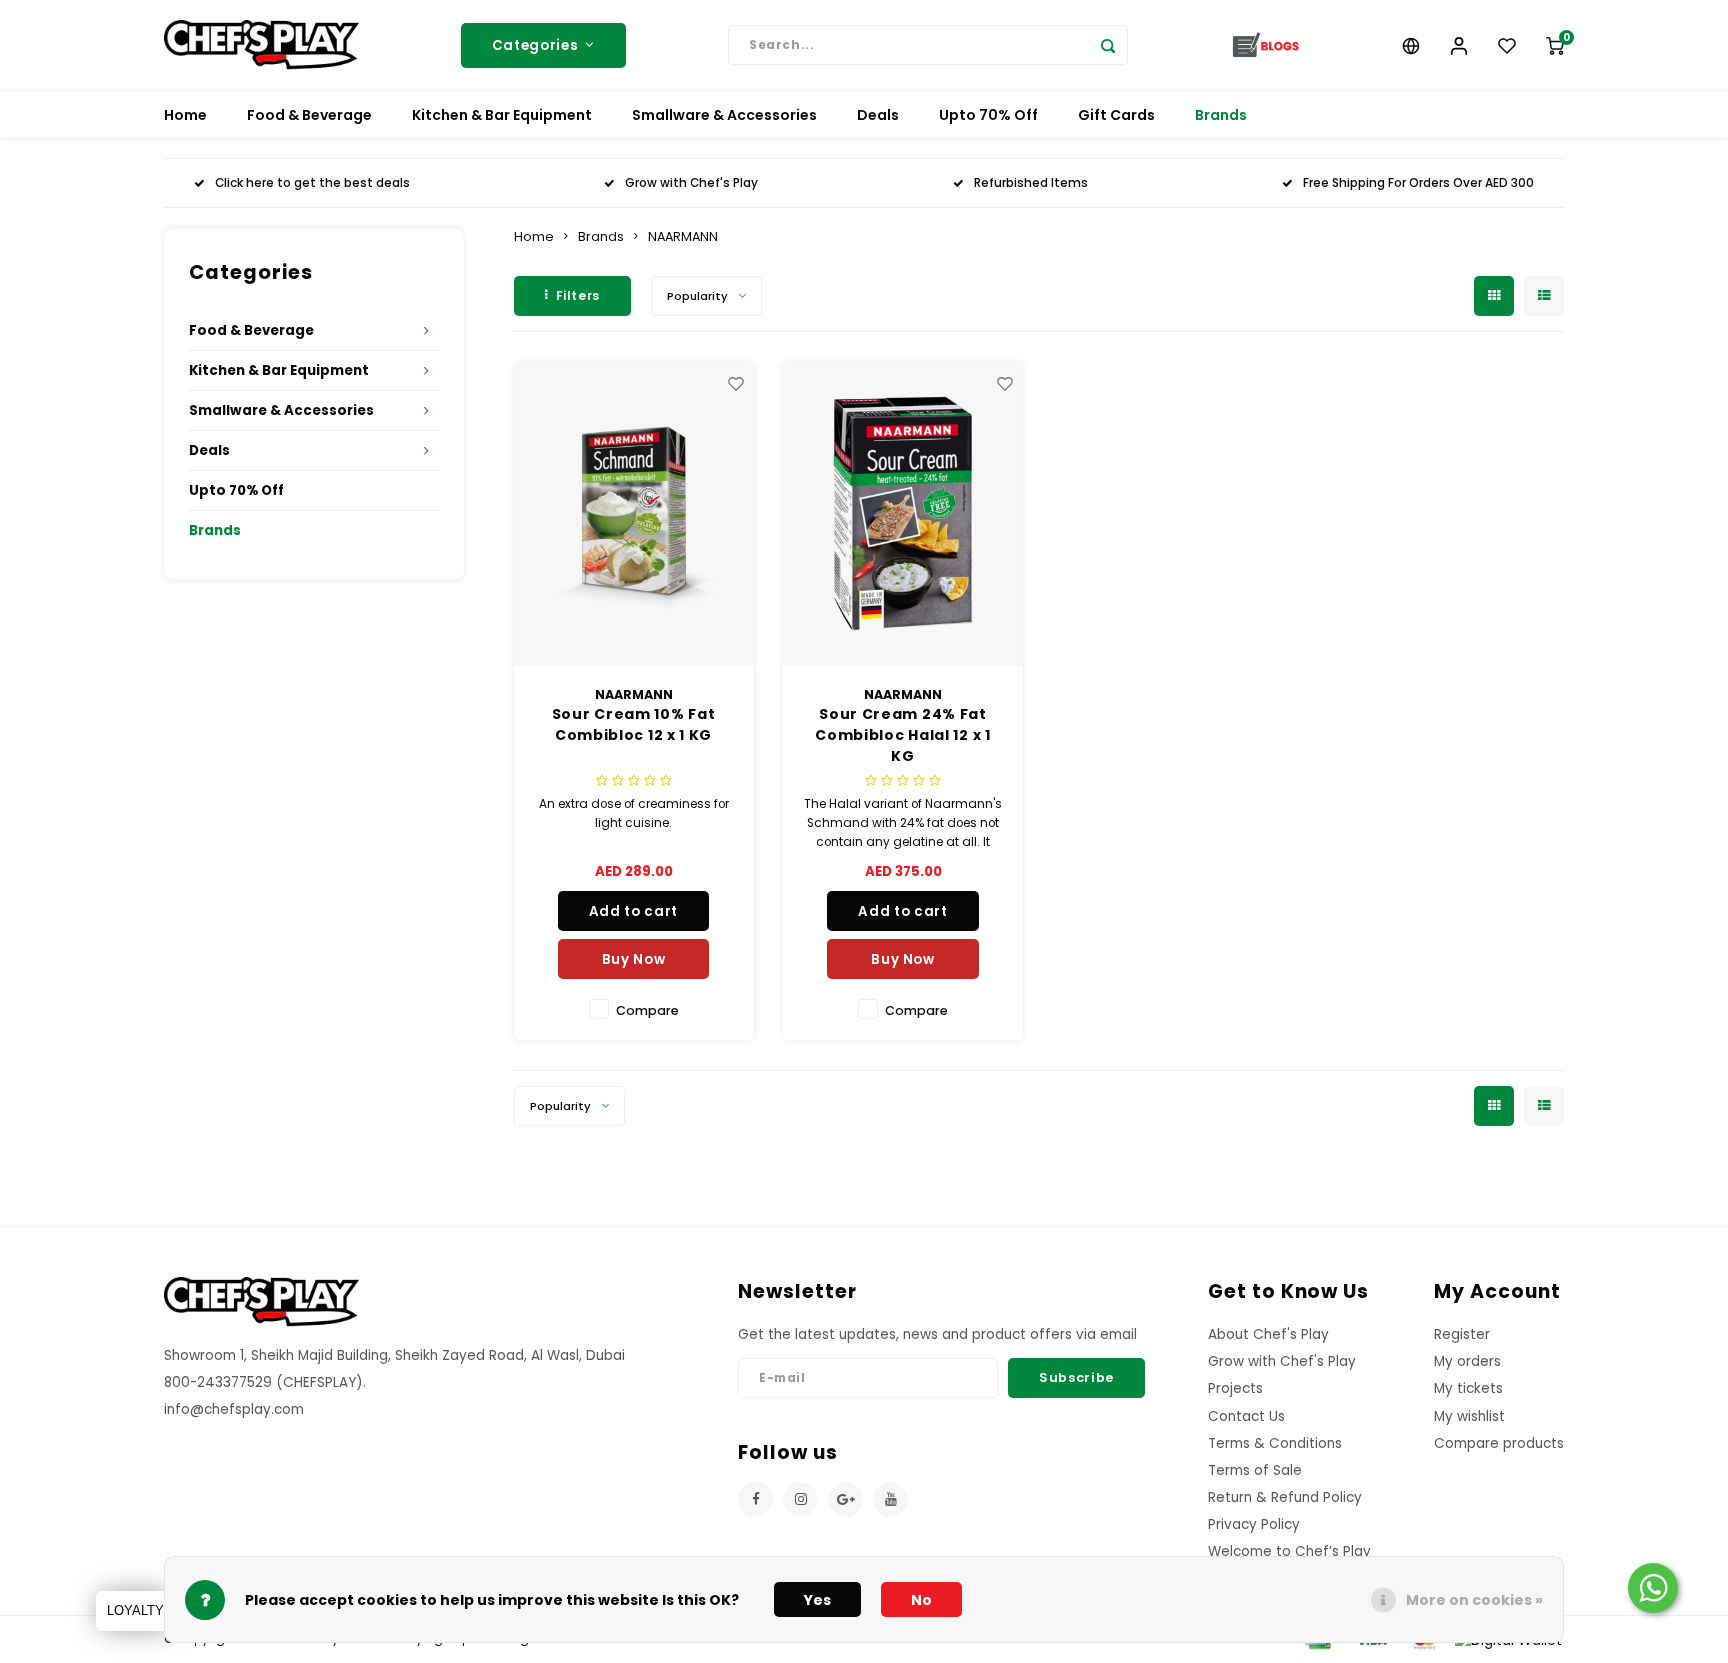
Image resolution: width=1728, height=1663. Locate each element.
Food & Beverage (309, 115)
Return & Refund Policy (1285, 1497)
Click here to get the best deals (312, 183)
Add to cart (633, 911)
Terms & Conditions (1275, 1443)
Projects (1235, 1388)
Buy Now (634, 959)
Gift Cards (1116, 115)
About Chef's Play (1268, 1334)
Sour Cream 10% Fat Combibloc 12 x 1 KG (634, 724)
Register (1462, 1334)
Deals (878, 115)
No (921, 1600)
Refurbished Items (1031, 183)
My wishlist (1469, 1416)
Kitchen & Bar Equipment (502, 115)
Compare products (1499, 1443)
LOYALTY (135, 1610)
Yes (817, 1600)
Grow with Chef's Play (691, 183)
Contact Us (1246, 1416)
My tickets (1468, 1388)
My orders (1467, 1361)
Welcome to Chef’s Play (1289, 1551)
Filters (578, 295)
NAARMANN (683, 236)
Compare (647, 1010)
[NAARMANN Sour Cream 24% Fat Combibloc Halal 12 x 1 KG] (903, 514)
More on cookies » (1474, 1600)
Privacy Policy (1254, 1524)
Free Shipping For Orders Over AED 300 (1418, 183)
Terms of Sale (1255, 1470)
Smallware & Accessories (724, 115)
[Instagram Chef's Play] (800, 1499)
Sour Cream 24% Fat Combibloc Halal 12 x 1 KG (902, 735)
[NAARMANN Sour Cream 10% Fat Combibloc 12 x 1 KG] (634, 514)
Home (185, 115)
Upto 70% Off (988, 115)
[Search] (1108, 45)
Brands (1221, 115)
